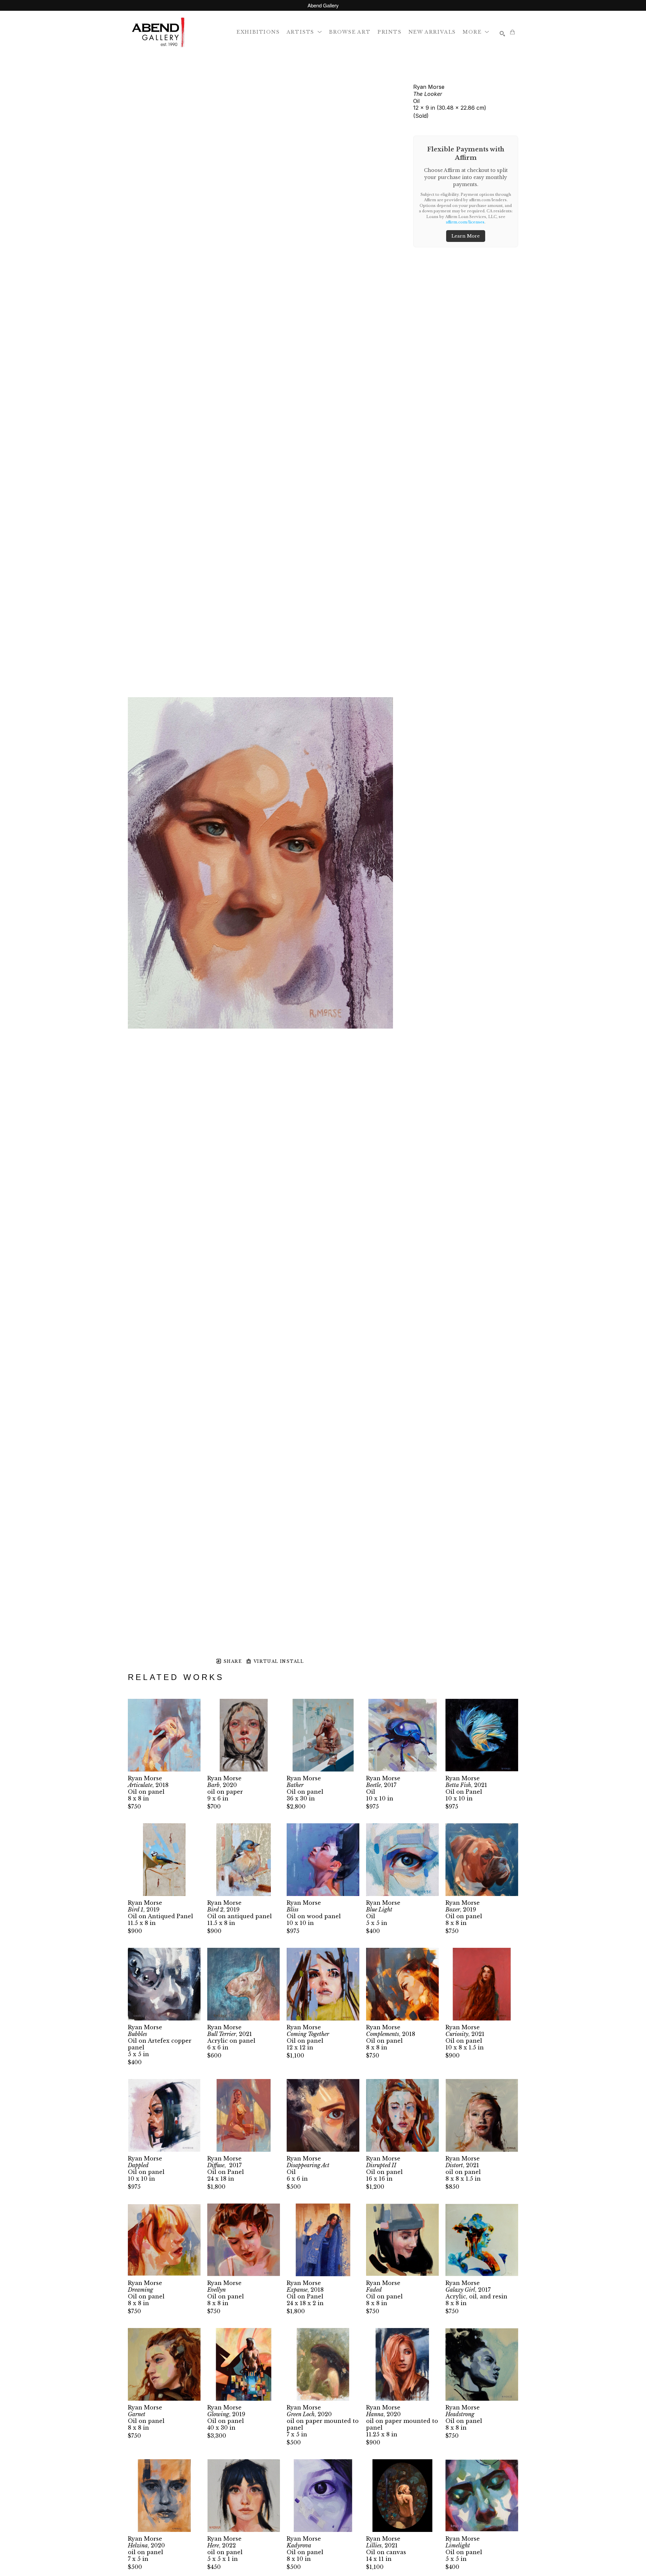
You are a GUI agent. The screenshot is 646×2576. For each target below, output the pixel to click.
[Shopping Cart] (512, 32)
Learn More (466, 236)
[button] (304, 32)
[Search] (502, 34)
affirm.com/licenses (465, 222)
